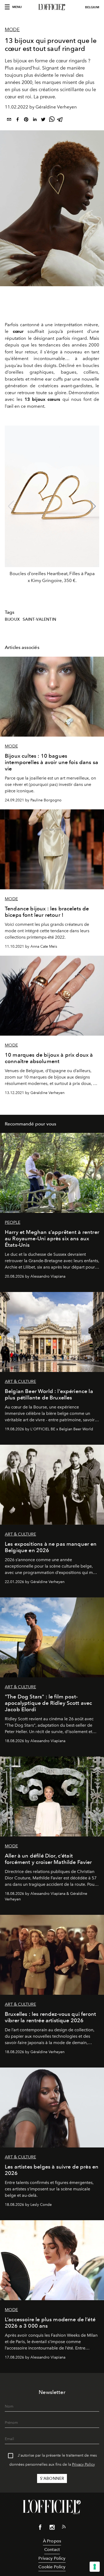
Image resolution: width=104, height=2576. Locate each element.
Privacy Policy (83, 2464)
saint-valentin (39, 619)
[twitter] (43, 120)
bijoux (12, 619)
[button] (93, 506)
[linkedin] (35, 120)
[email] (9, 120)
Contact (52, 2549)
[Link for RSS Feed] (64, 2528)
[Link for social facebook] (40, 2528)
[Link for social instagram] (52, 2528)
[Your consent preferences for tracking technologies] (95, 2567)
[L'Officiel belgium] (52, 7)
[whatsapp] (52, 120)
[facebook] (18, 120)
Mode (12, 30)
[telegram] (60, 120)
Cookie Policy (52, 2567)
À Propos (52, 2541)
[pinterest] (26, 120)
